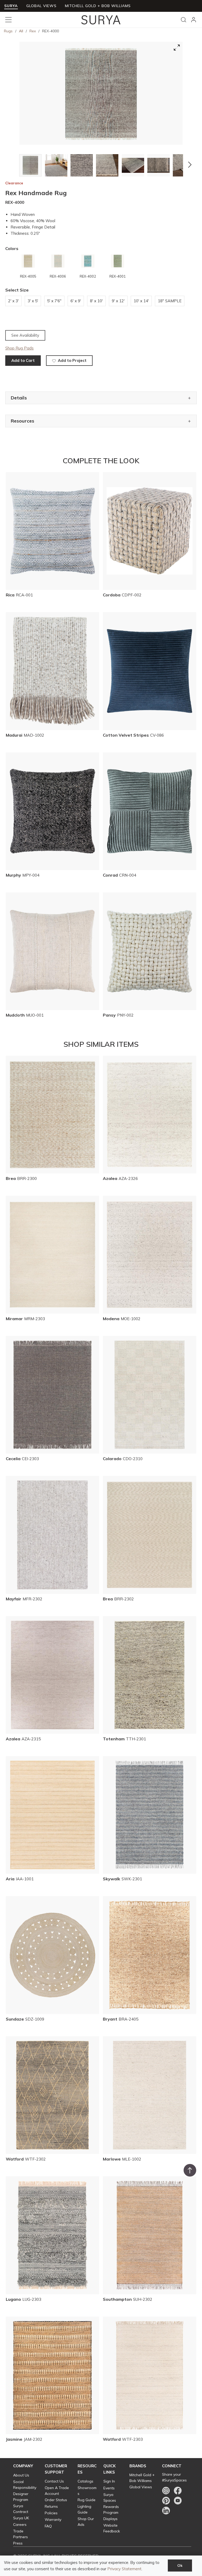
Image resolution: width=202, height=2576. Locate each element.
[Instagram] (166, 2491)
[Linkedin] (166, 2511)
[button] (12, 165)
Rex (33, 31)
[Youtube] (178, 2501)
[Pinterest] (166, 2501)
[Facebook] (178, 2491)
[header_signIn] (194, 20)
